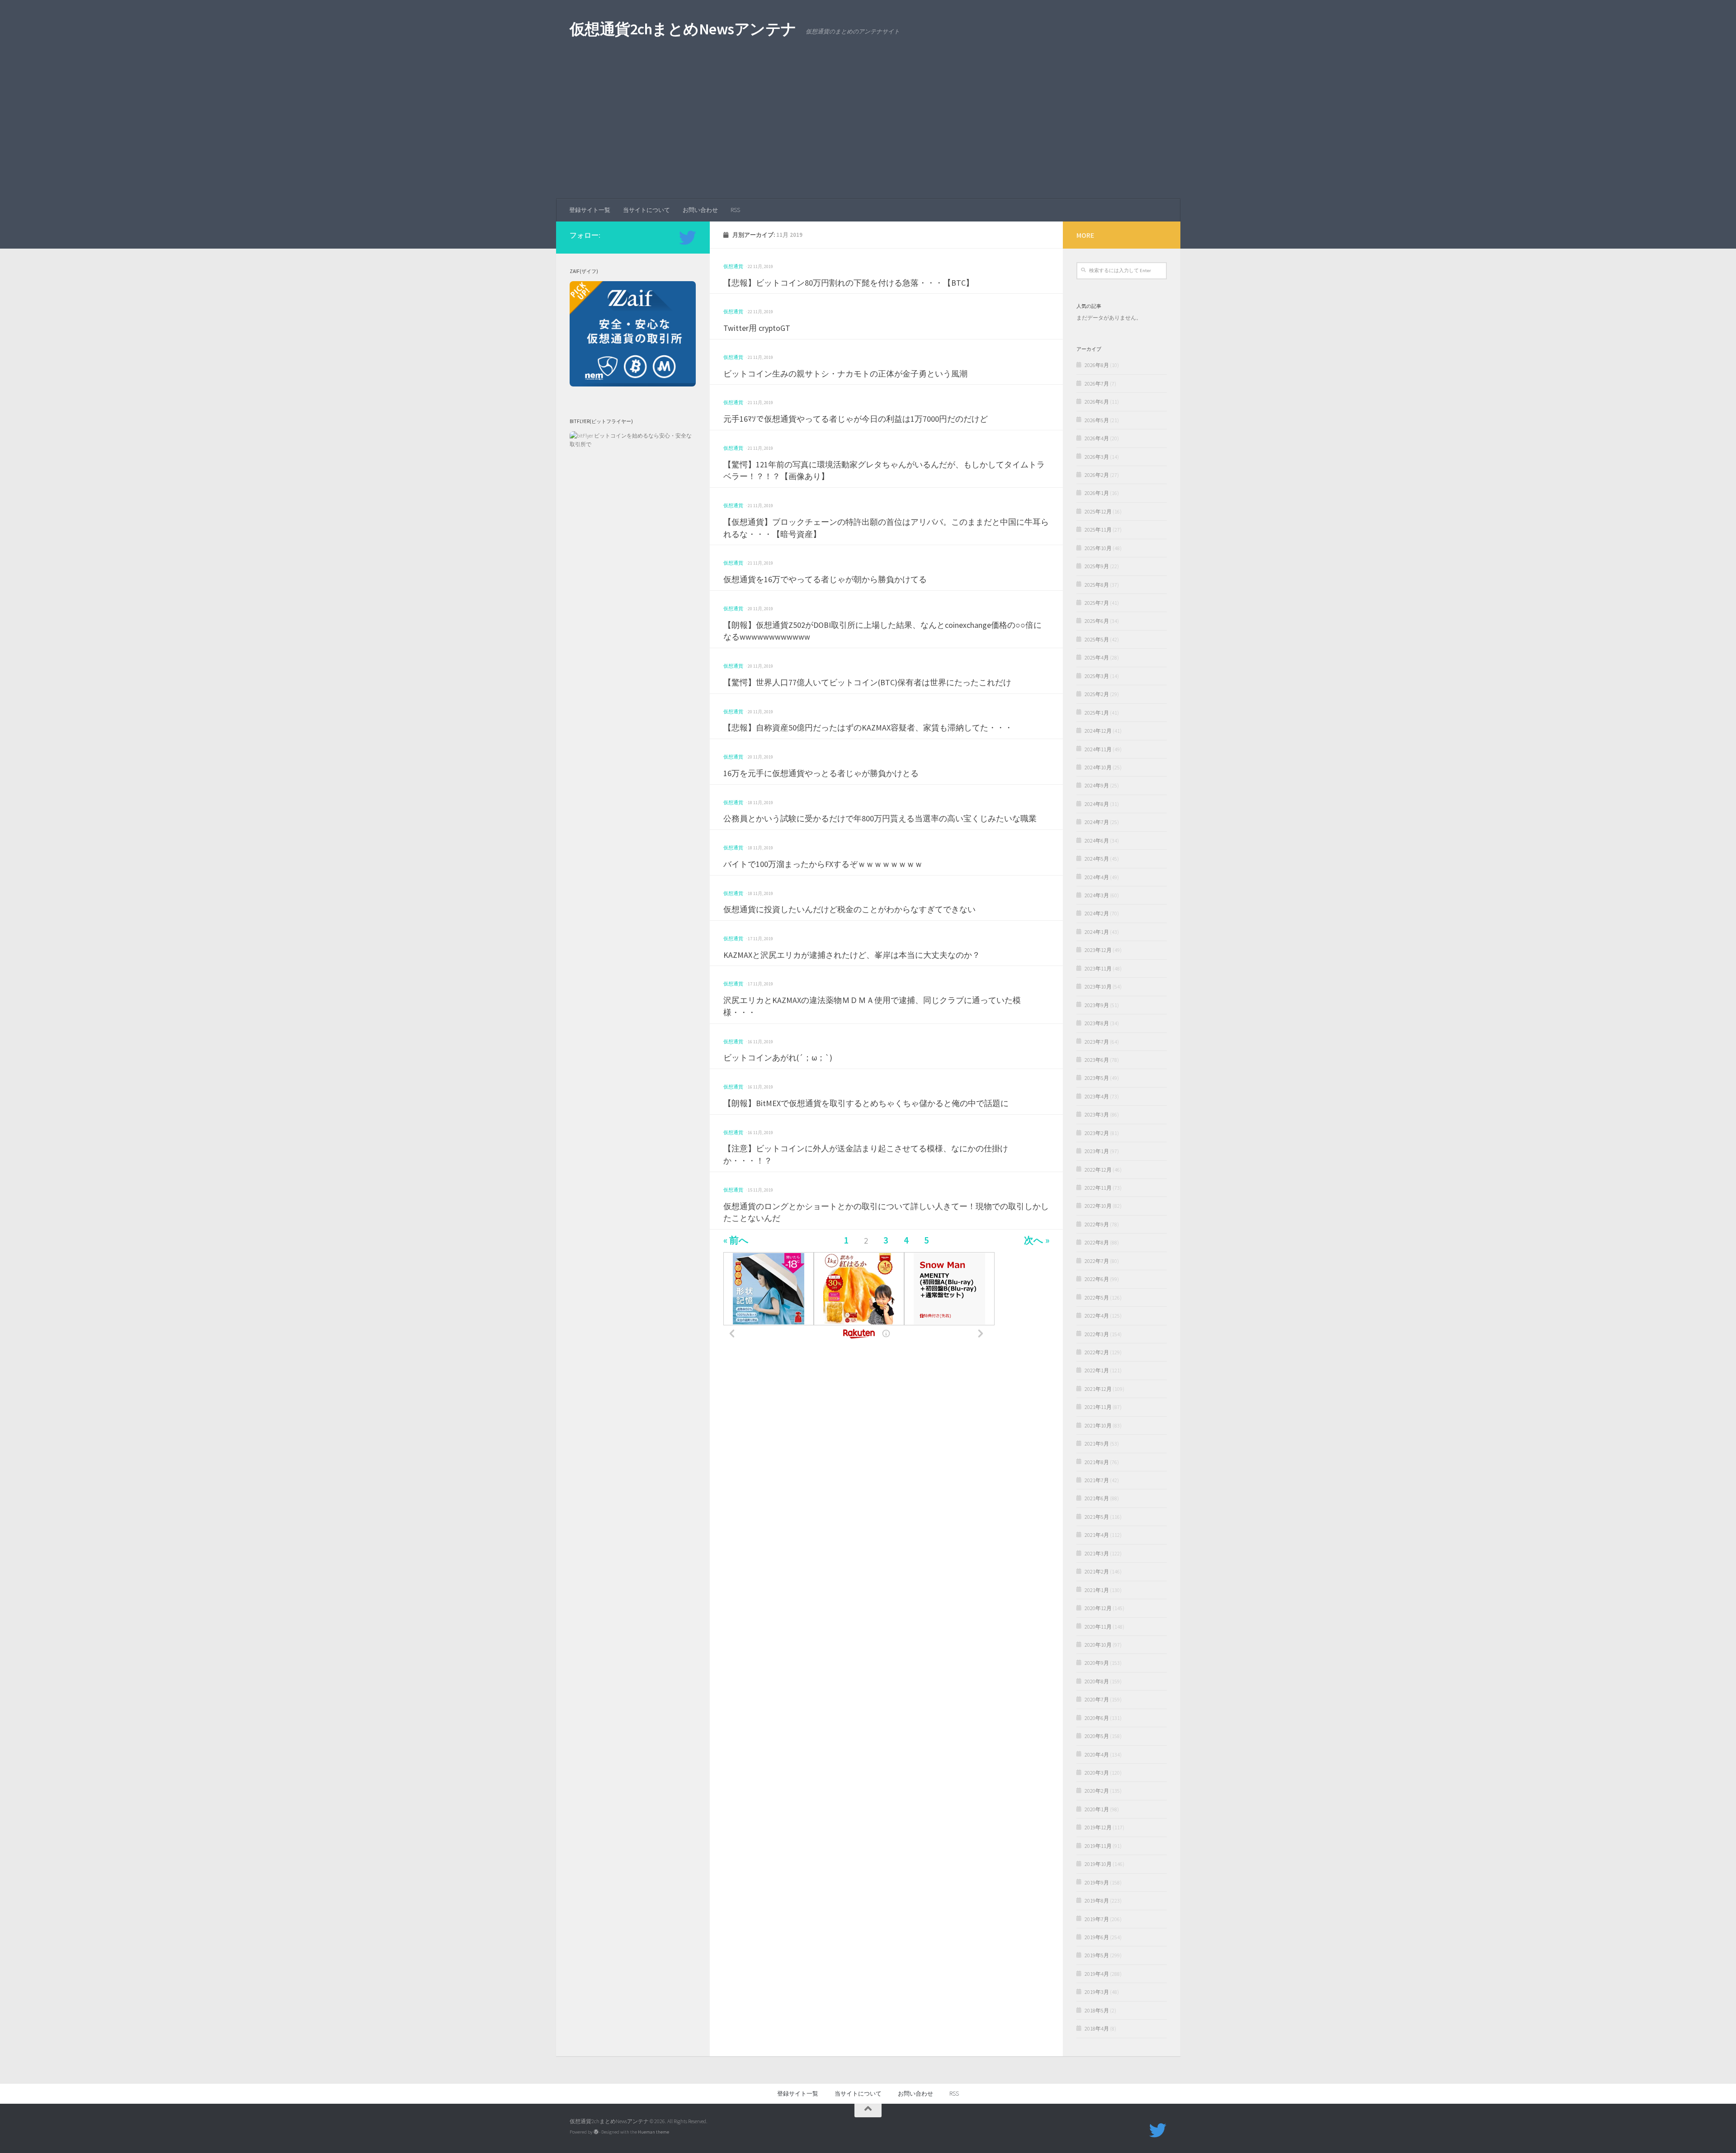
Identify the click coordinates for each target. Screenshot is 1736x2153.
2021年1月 (1097, 1590)
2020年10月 (1098, 1645)
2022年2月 (1097, 1352)
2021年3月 (1097, 1553)
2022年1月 (1097, 1370)
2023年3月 (1097, 1114)
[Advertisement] (868, 131)
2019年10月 (1098, 1864)
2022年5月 (1097, 1298)
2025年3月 (1097, 676)
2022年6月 (1097, 1279)
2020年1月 (1097, 1809)
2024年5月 (1097, 859)
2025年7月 (1097, 603)
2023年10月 (1098, 987)
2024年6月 (1097, 841)
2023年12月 (1098, 950)
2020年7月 (1097, 1699)
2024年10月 (1098, 767)
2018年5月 (1097, 2010)
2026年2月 (1097, 475)
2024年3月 (1097, 895)
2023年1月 (1097, 1151)
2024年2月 (1097, 913)
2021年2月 (1097, 1571)
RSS (735, 210)
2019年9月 (1097, 1882)
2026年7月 (1097, 384)
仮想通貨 (733, 266)
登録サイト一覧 (590, 210)
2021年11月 (1098, 1407)
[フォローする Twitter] (688, 238)
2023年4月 (1097, 1096)
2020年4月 (1097, 1755)
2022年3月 (1097, 1334)
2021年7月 (1097, 1480)
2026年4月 (1097, 438)
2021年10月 (1098, 1425)
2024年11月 (1098, 749)
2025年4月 (1097, 657)
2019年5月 (1097, 1955)
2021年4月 (1097, 1535)
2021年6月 (1097, 1498)
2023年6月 (1097, 1060)
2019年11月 (1098, 1846)
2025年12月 (1098, 511)
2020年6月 (1097, 1718)
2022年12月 (1098, 1170)
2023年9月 (1097, 1005)
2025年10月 (1098, 548)
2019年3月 (1097, 1992)
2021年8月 (1097, 1462)
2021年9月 (1097, 1444)
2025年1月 (1097, 713)
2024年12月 (1098, 731)
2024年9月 (1097, 785)
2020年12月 (1098, 1608)
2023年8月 (1097, 1023)
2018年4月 (1097, 2028)
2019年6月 (1097, 1937)
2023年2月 (1097, 1133)
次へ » (1037, 1241)
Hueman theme (653, 2132)
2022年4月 (1097, 1316)
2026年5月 (1097, 420)
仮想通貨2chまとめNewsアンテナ (683, 29)
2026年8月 (1097, 365)
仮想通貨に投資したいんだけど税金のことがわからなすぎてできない (849, 909)
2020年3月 (1097, 1773)
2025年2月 (1097, 694)
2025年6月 (1097, 621)
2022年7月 (1097, 1261)
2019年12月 (1098, 1827)
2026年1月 (1097, 493)
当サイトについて (646, 210)
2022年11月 (1098, 1188)
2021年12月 (1098, 1389)
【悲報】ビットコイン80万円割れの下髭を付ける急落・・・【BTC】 (849, 283)
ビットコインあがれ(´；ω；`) (778, 1058)
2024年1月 (1097, 932)
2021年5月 (1097, 1517)
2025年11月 (1098, 530)
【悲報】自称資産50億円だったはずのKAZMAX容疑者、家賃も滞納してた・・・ (868, 728)
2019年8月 (1097, 1901)
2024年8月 (1097, 804)
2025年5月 (1097, 639)
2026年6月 (1097, 402)
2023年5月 (1097, 1078)
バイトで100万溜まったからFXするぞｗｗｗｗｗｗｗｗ (823, 864)
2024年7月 (1097, 822)
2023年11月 (1098, 968)
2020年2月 (1097, 1791)
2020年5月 (1097, 1736)
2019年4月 (1097, 1974)
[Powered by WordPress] (596, 2132)
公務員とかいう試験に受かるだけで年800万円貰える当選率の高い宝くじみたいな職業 (880, 818)
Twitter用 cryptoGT (757, 328)
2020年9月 (1097, 1663)
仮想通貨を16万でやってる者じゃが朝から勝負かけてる (825, 579)
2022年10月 (1098, 1206)
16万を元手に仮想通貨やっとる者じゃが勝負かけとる (821, 773)
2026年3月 (1097, 457)
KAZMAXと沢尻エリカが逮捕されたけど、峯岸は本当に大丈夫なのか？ (852, 955)
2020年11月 (1098, 1627)
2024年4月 (1097, 877)
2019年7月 (1097, 1919)
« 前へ (736, 1241)
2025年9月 (1097, 566)
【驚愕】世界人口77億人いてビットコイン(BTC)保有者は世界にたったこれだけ (867, 682)
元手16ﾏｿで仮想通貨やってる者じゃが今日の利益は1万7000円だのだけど (856, 419)
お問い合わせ (700, 210)
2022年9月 (1097, 1224)
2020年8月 (1097, 1681)
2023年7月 (1097, 1042)
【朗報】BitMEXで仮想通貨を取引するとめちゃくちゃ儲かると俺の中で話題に (866, 1103)
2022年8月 (1097, 1242)
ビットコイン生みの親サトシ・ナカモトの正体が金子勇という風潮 (845, 374)
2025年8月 (1097, 585)
